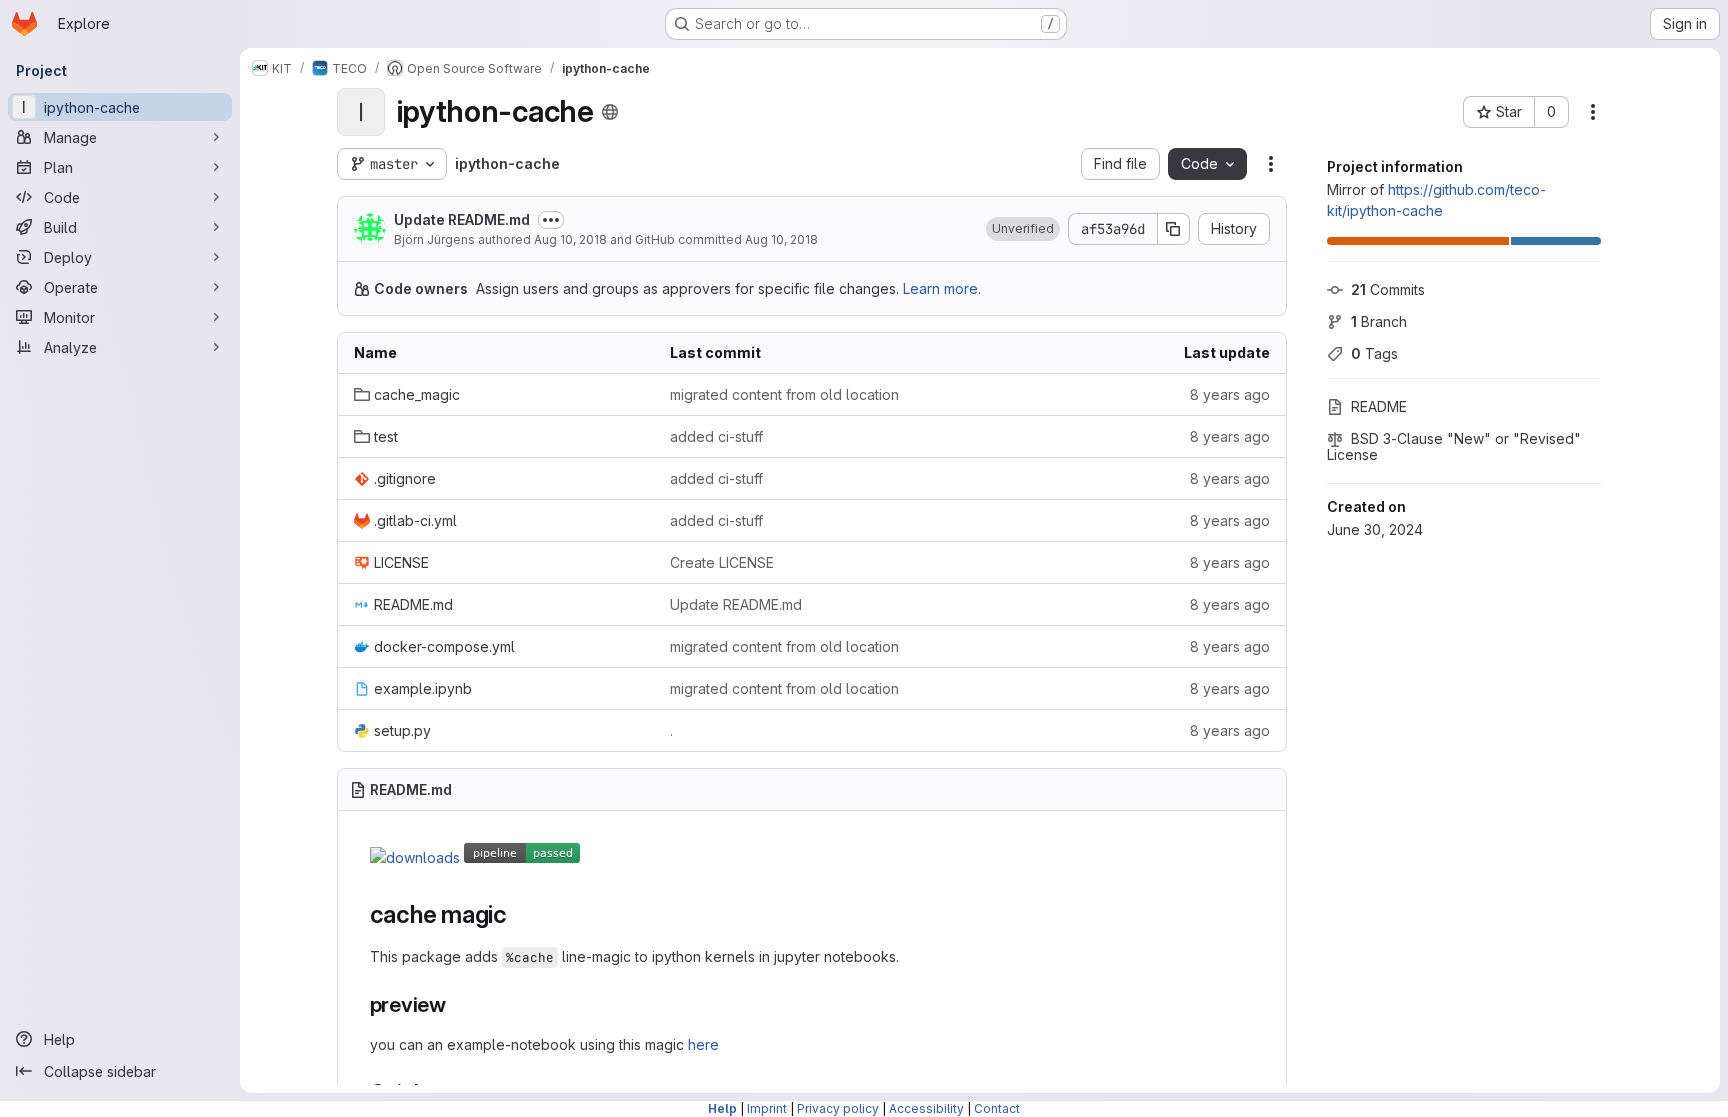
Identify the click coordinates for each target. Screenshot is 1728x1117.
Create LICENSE (722, 562)
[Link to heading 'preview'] (457, 1004)
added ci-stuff (716, 436)
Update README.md (462, 219)
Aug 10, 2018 (570, 239)
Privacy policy (838, 1108)
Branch (1379, 321)
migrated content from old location (784, 394)
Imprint (767, 1108)
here (703, 1044)
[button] (1023, 229)
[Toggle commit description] (551, 220)
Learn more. (942, 288)
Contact (997, 1108)
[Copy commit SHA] (1174, 229)
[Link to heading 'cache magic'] (520, 914)
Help (722, 1108)
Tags (1374, 353)
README (1379, 406)
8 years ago (1230, 394)
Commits (1388, 289)
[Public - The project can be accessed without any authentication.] (610, 112)
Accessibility (926, 1108)
